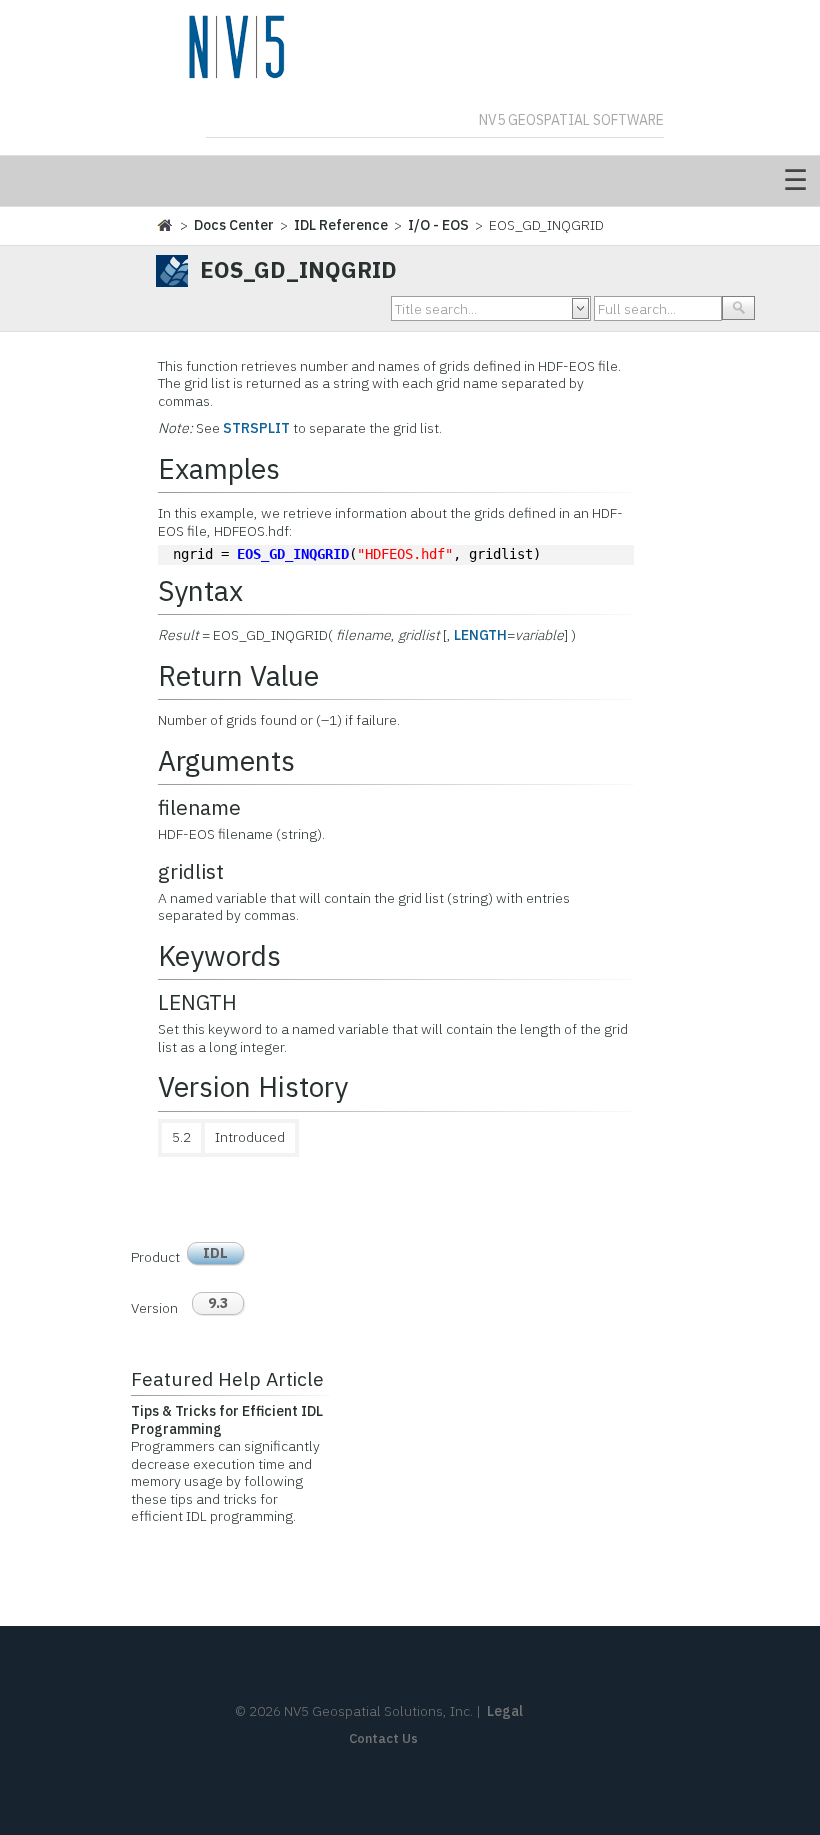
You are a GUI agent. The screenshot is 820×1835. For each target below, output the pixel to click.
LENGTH (480, 635)
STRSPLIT (256, 428)
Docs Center (234, 225)
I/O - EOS (438, 225)
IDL (215, 1253)
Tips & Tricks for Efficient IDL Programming (227, 1420)
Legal (505, 1711)
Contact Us (383, 1738)
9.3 (218, 1303)
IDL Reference (341, 225)
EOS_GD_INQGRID (293, 554)
